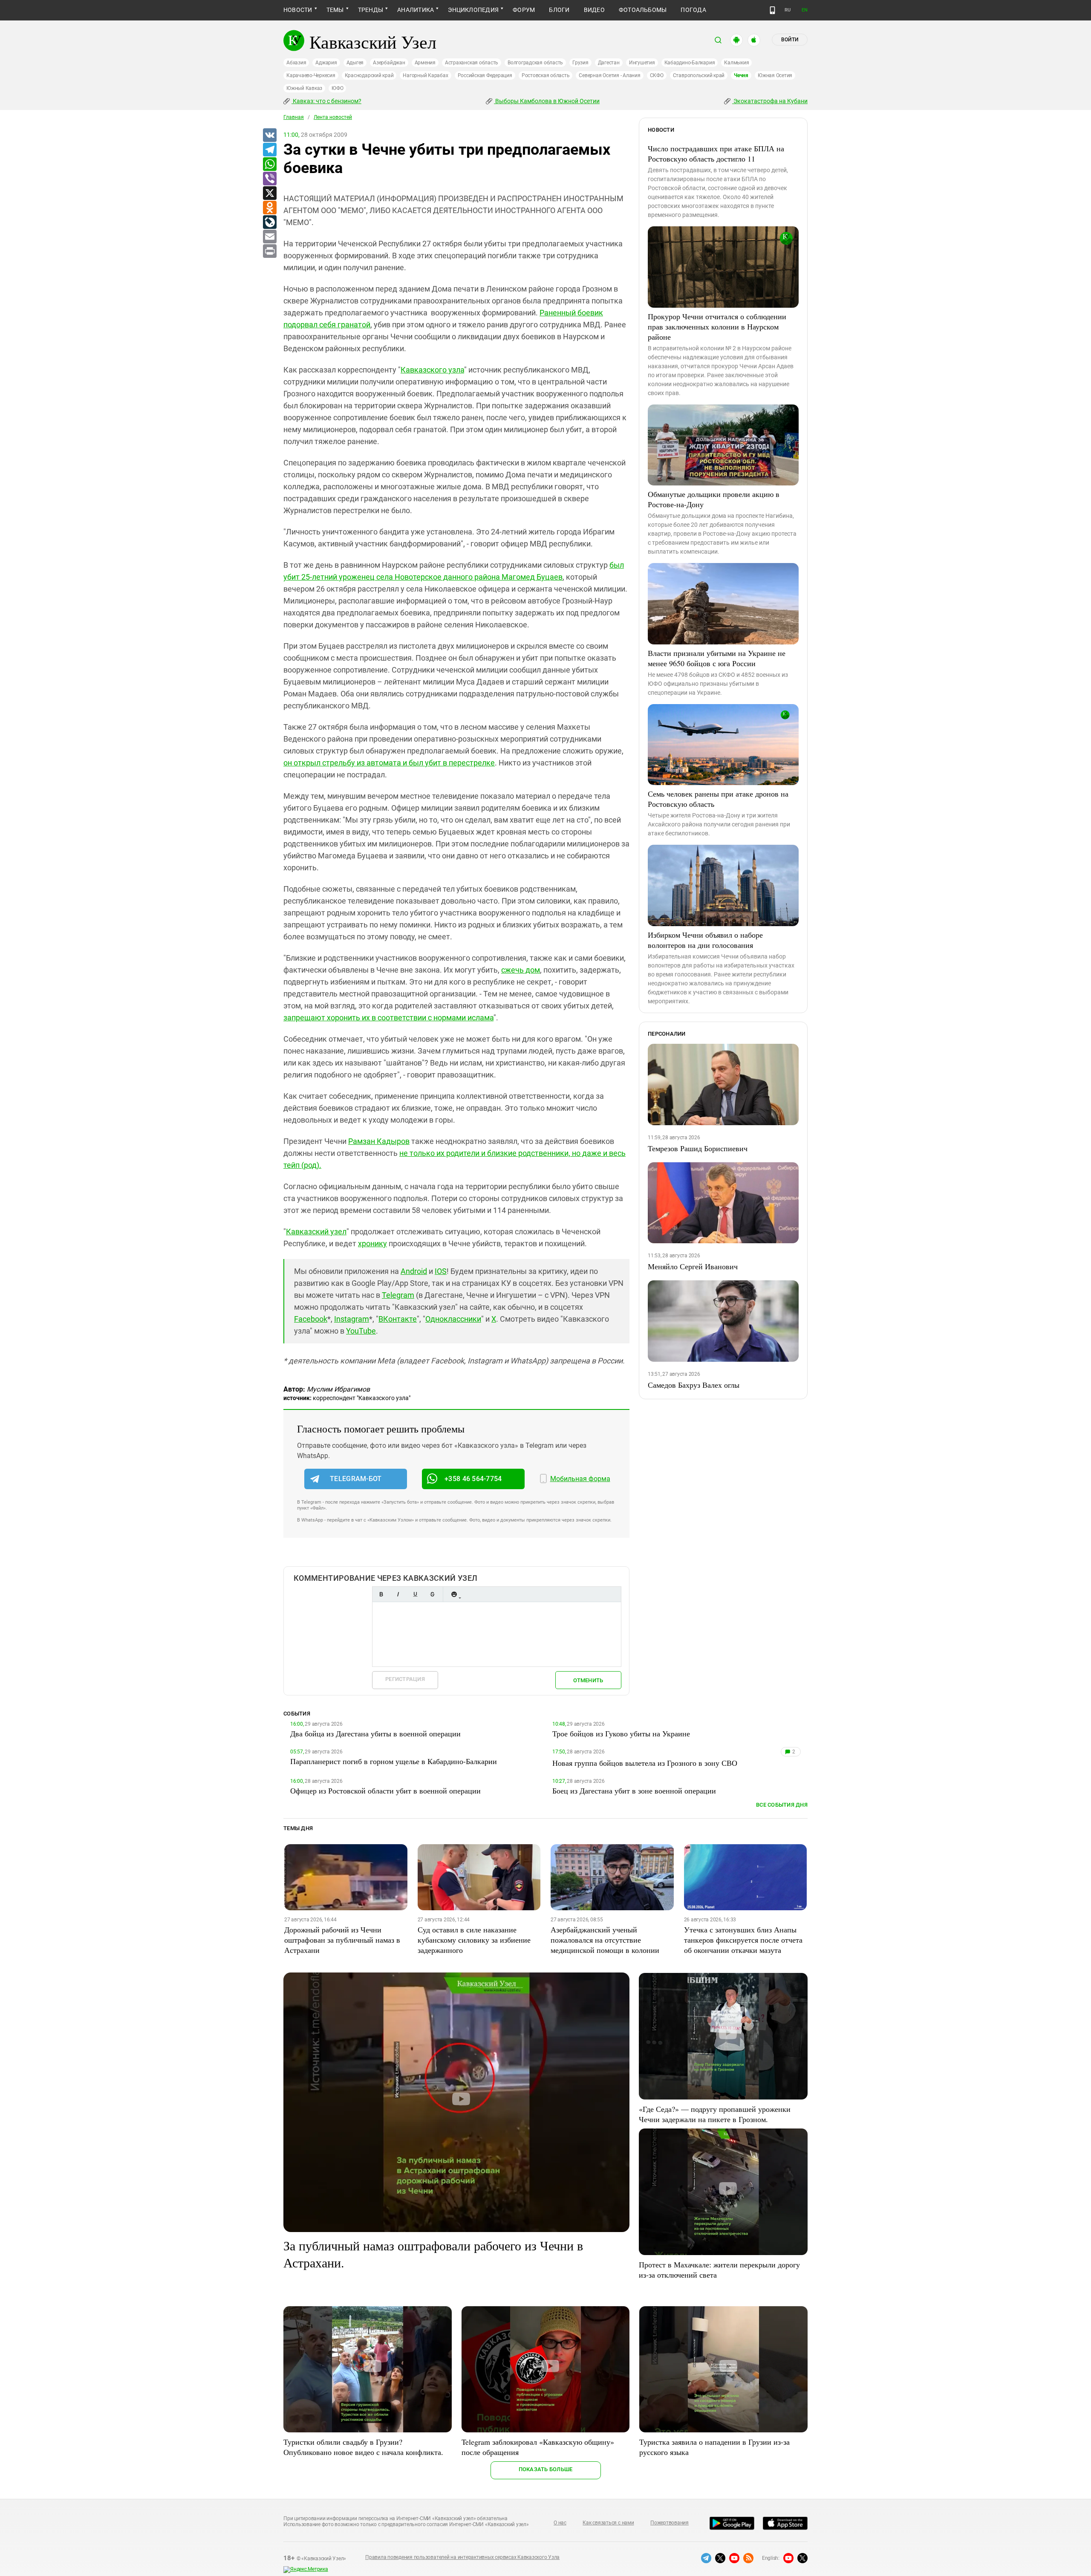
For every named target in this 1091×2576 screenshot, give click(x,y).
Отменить (588, 1680)
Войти (790, 40)
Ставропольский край (699, 75)
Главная (294, 117)
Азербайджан (389, 63)
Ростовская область (546, 75)
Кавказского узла (432, 370)
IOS (441, 1271)
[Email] (269, 237)
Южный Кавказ (304, 88)
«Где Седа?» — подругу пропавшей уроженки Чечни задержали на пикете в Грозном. (715, 2114)
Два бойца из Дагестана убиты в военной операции (375, 1733)
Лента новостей (333, 117)
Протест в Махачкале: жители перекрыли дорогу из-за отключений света (719, 2270)
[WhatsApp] (269, 165)
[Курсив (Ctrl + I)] (398, 1594)
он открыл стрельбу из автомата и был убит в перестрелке (389, 763)
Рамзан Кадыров (379, 1141)
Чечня (741, 75)
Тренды (371, 10)
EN (805, 10)
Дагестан (609, 63)
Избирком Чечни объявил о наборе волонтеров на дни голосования (705, 940)
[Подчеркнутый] (415, 1594)
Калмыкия (736, 63)
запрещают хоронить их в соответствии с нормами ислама (388, 1018)
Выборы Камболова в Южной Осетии (547, 101)
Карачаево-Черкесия (311, 75)
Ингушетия (642, 63)
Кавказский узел (316, 1232)
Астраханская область (472, 63)
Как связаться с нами (608, 2523)
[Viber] (269, 179)
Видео (594, 10)
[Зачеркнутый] (432, 1594)
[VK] (269, 136)
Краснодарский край (369, 75)
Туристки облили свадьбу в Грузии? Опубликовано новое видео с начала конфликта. (363, 2447)
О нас (560, 2523)
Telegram (398, 1295)
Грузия (580, 63)
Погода (693, 10)
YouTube (361, 1331)
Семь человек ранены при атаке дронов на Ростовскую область (718, 799)
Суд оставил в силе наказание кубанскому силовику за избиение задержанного (474, 1940)
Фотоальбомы (643, 10)
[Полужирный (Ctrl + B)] (381, 1594)
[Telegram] (269, 150)
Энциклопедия (473, 10)
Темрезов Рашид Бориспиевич (698, 1148)
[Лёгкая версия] (772, 10)
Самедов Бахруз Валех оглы (694, 1385)
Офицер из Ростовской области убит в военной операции (385, 1790)
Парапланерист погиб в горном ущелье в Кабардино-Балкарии (394, 1761)
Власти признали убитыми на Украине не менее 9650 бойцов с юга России (717, 658)
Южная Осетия (775, 75)
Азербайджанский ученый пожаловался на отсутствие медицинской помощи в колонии (605, 1940)
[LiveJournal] (269, 222)
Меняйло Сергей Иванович (693, 1266)
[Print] (269, 251)
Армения (425, 63)
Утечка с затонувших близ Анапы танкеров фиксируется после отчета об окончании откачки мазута (743, 1940)
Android (414, 1271)
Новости (298, 10)
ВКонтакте (398, 1319)
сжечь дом (521, 970)
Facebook (311, 1319)
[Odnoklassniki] (269, 208)
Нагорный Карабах (425, 75)
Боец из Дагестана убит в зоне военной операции (634, 1790)
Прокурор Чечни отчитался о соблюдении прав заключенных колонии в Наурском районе (717, 326)
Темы (335, 10)
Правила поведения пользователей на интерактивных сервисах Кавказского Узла (462, 2557)
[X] (269, 193)
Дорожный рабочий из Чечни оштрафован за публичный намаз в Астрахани (342, 1940)
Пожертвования (670, 2523)
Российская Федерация (485, 75)
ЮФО (337, 88)
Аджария (326, 63)
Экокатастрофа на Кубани (770, 101)
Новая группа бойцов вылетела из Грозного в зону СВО (645, 1763)
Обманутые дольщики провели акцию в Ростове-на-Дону (714, 499)
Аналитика (416, 10)
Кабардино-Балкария (690, 63)
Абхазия (296, 63)
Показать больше (546, 2469)
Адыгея (355, 63)
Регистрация (405, 1679)
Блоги (559, 10)
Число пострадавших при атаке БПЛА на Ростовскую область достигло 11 (716, 153)
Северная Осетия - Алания (609, 75)
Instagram (352, 1319)
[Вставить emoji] (454, 1594)
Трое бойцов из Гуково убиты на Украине (621, 1733)
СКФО (657, 75)
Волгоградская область (535, 63)
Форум (524, 10)
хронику (372, 1243)
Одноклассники (453, 1319)
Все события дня (782, 1805)
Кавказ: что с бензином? (326, 101)
